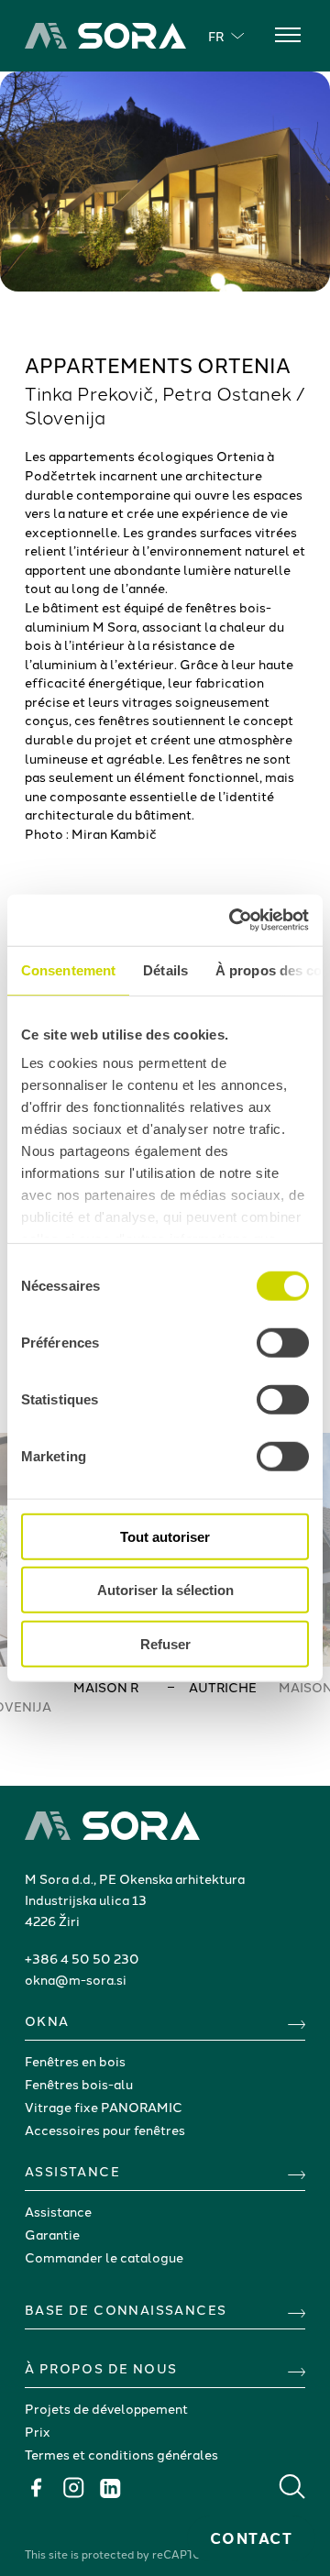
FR (216, 36)
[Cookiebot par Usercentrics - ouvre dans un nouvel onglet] (233, 920)
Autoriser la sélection (165, 1590)
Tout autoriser (165, 1536)
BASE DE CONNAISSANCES (126, 2309)
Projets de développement (106, 2408)
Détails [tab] (165, 969)
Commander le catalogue (104, 2257)
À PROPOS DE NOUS (101, 2368)
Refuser (165, 1643)
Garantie (52, 2234)
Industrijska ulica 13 (86, 1899)
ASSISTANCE (72, 2171)
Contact (252, 2538)
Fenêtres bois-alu (79, 2084)
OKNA (47, 2020)
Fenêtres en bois (75, 2061)
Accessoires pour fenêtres (105, 2130)
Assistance (58, 2211)
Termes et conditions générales (121, 2454)
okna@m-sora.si (76, 1979)
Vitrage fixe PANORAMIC (104, 2107)
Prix (38, 2431)
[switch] (283, 1342)
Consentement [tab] (68, 969)
